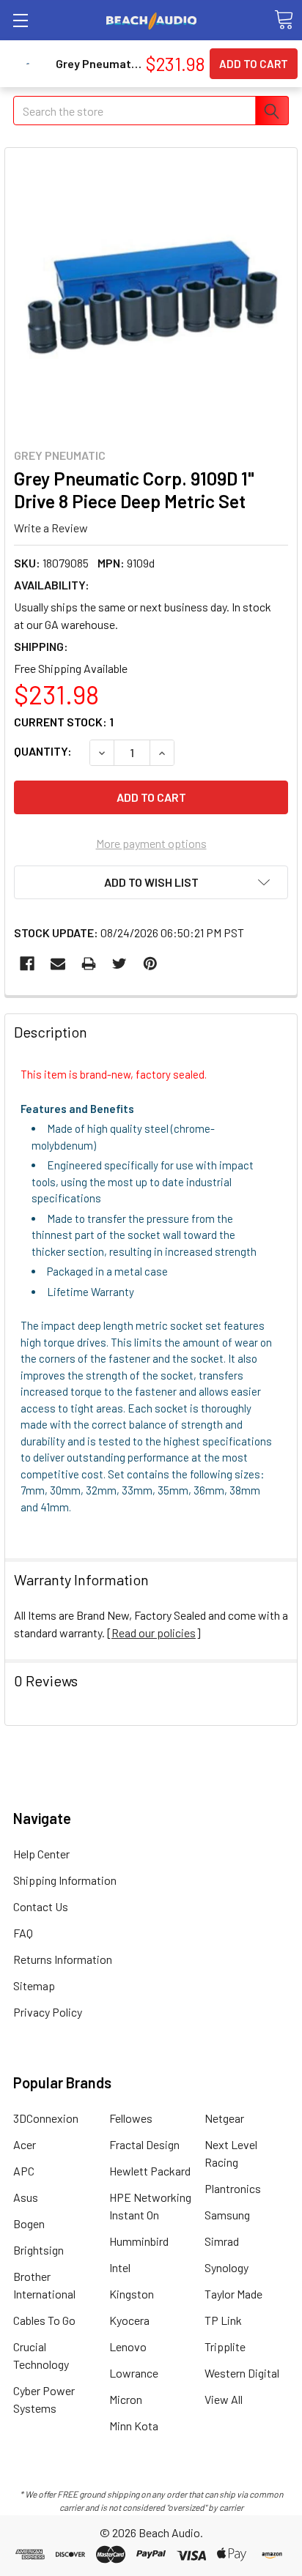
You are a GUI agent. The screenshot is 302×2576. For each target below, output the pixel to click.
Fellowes (131, 2118)
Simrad (222, 2241)
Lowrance (134, 2373)
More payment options (151, 843)
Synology (226, 2267)
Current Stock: (64, 722)
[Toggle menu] (20, 20)
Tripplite (225, 2346)
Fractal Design (144, 2144)
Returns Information (63, 1959)
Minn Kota (134, 2426)
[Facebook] (27, 964)
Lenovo (128, 2346)
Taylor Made (233, 2294)
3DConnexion (46, 2118)
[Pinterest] (150, 964)
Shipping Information (65, 1880)
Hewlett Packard (150, 2171)
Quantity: (43, 751)
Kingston (132, 2294)
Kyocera (129, 2320)
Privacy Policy (48, 2012)
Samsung (227, 2215)
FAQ (23, 1933)
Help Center (41, 1854)
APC (24, 2171)
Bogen (29, 2223)
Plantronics (233, 2188)
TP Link (223, 2320)
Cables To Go (44, 2320)
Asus (26, 2197)
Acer (25, 2144)
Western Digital (242, 2373)
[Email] (58, 964)
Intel (120, 2267)
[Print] (89, 964)
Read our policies (154, 1633)
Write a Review (51, 527)
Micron (126, 2399)
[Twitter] (119, 964)
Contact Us (41, 1906)
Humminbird (139, 2241)
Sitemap (34, 1985)
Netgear (224, 2118)
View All (224, 2399)
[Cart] (284, 20)
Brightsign (38, 2250)
